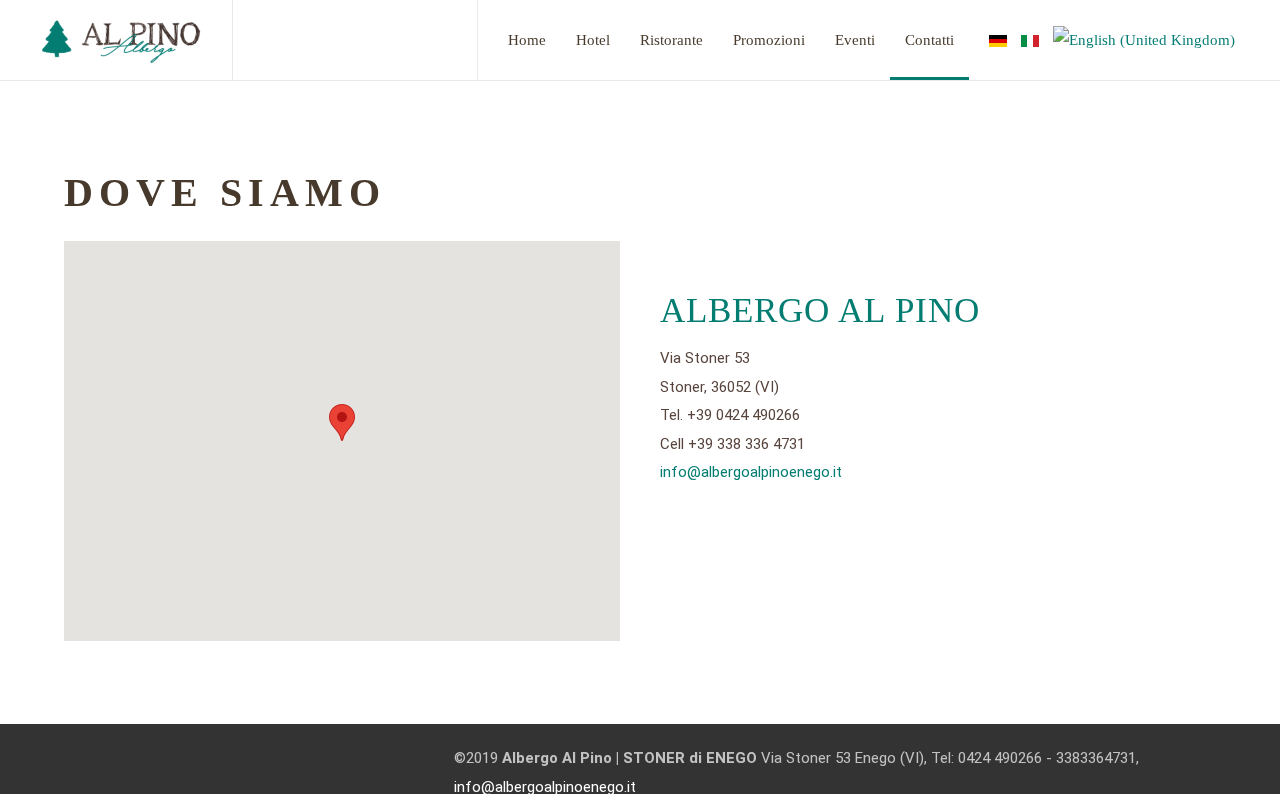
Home (527, 40)
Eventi (855, 40)
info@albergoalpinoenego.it (751, 472)
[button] (342, 422)
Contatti (929, 40)
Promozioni (769, 40)
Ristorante (671, 40)
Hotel (593, 40)
